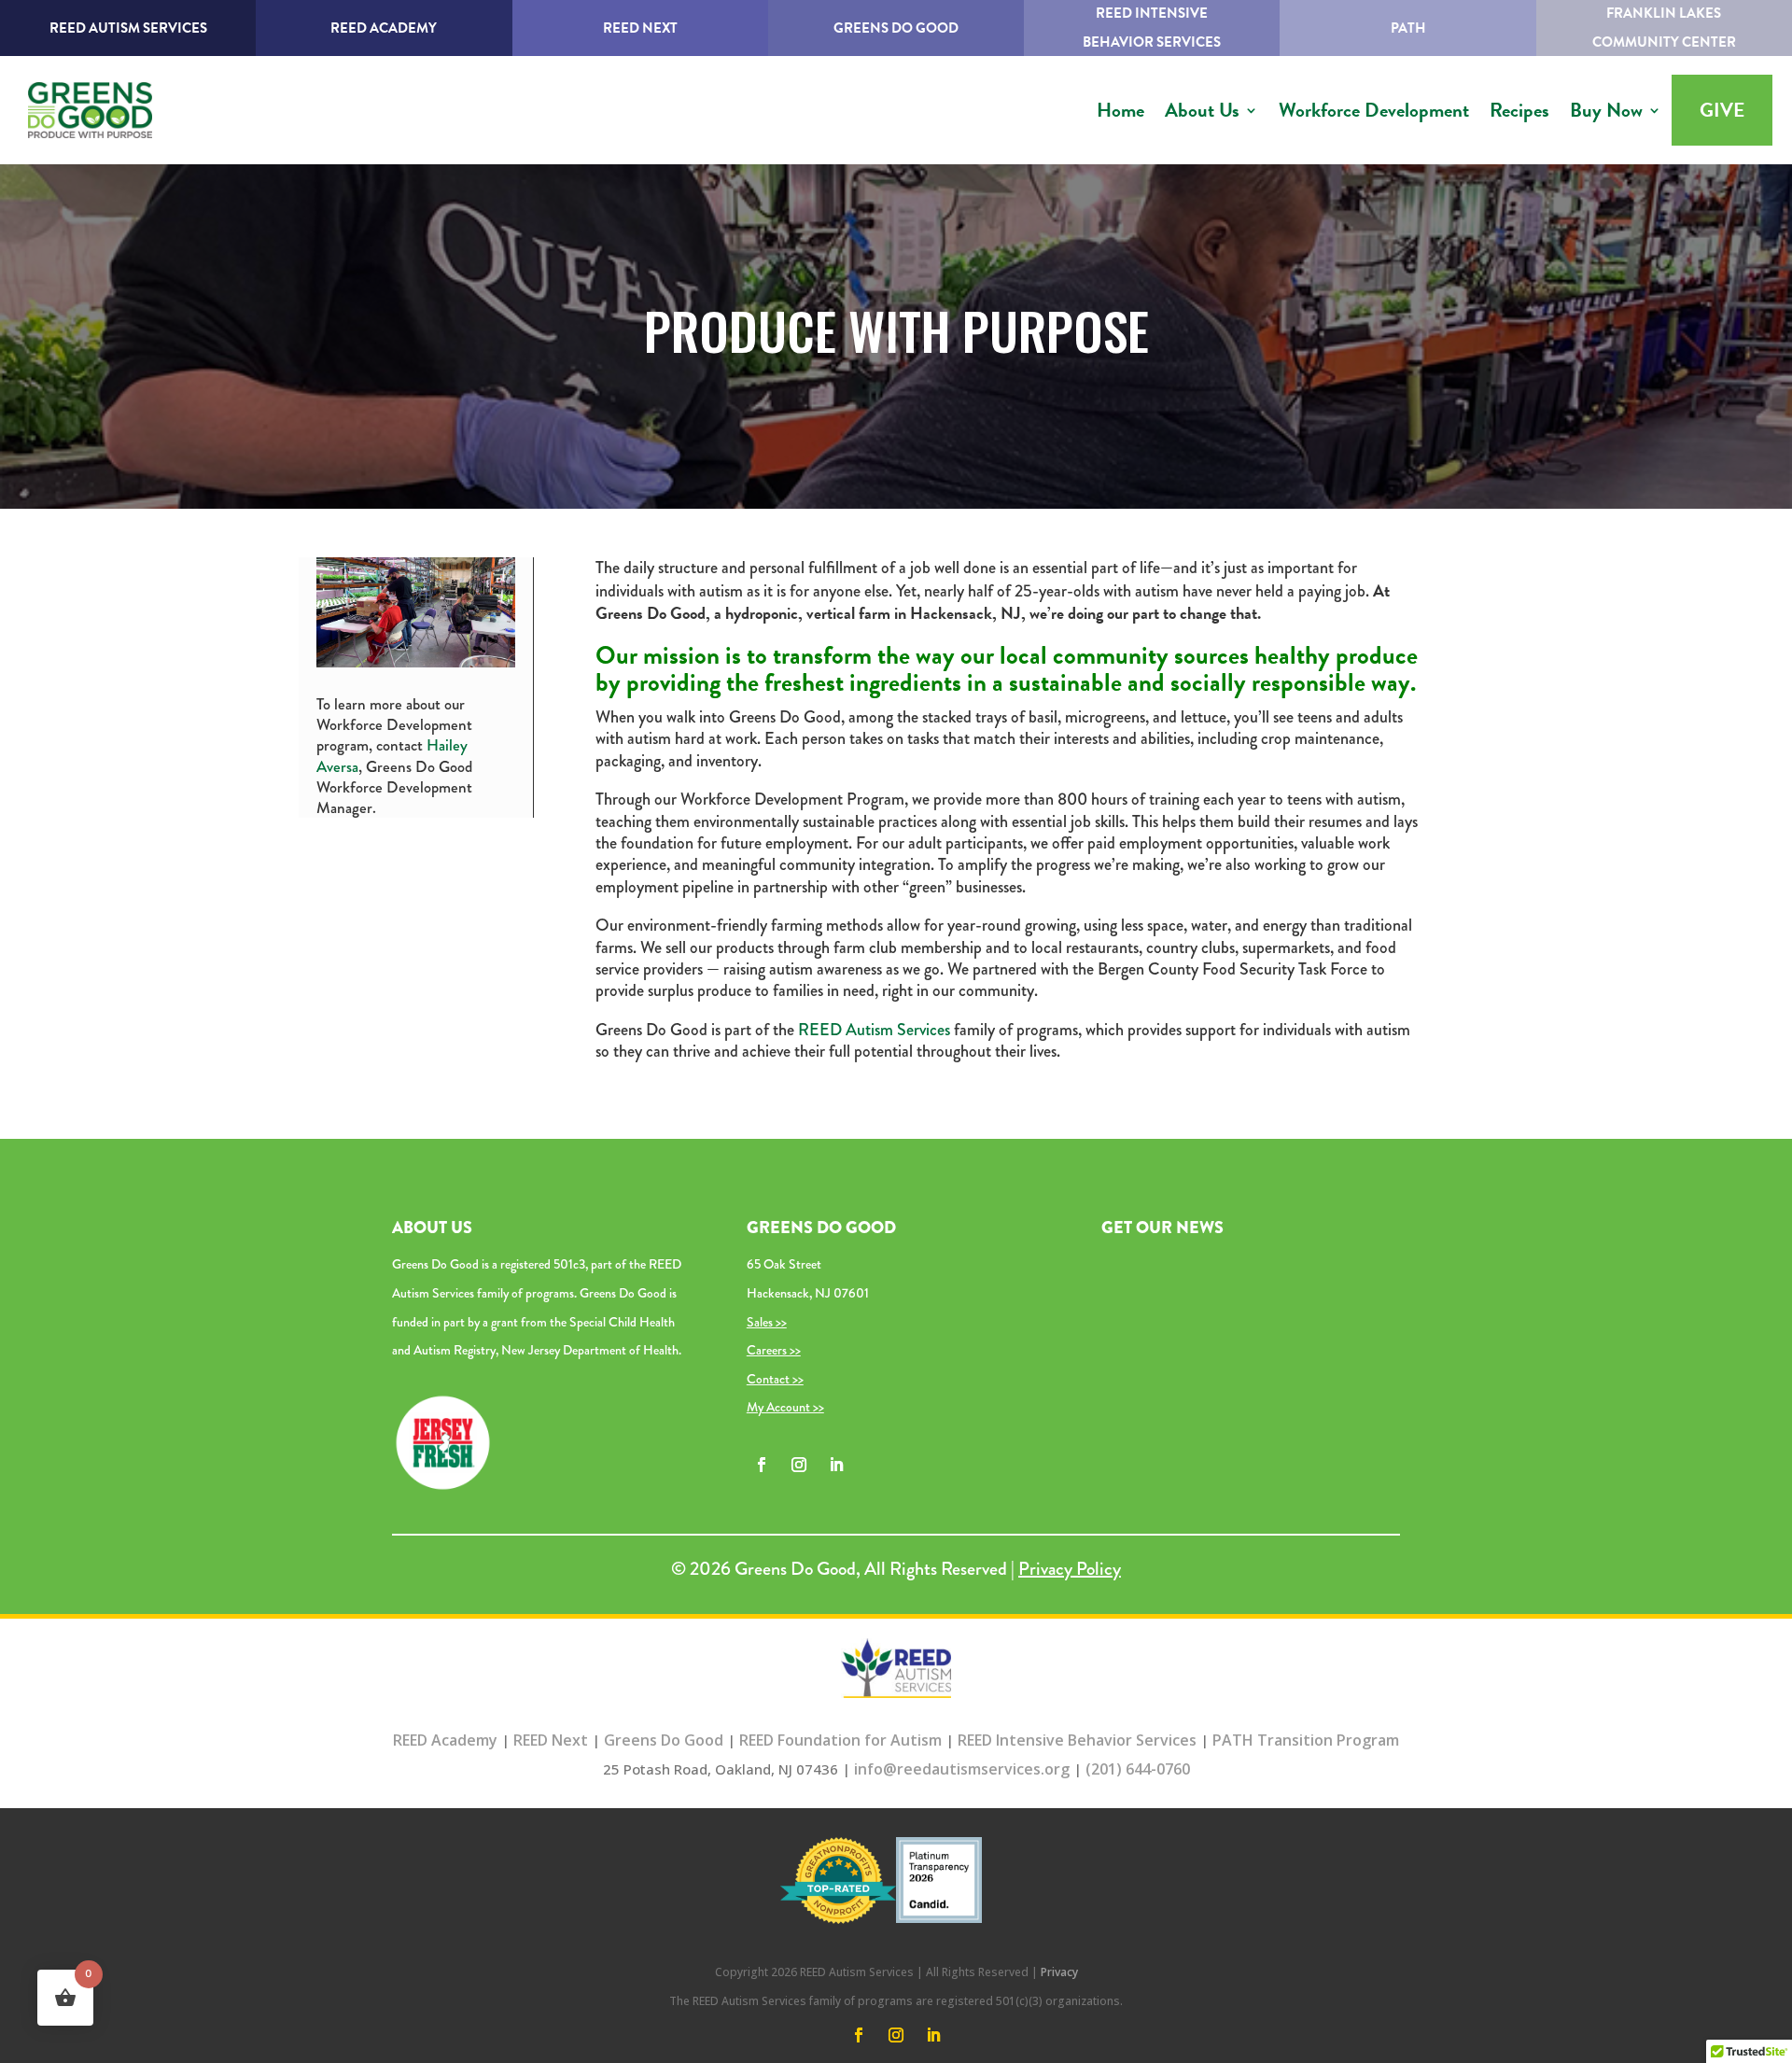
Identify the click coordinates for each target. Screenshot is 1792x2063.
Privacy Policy (1070, 1569)
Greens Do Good (896, 28)
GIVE (1722, 110)
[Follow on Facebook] (762, 1465)
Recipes (1519, 110)
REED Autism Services (128, 28)
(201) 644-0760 (1138, 1769)
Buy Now (1606, 110)
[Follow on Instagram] (799, 1465)
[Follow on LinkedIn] (836, 1465)
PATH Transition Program (1306, 1740)
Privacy (1059, 1972)
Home (1120, 110)
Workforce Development (1374, 110)
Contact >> (775, 1379)
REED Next (640, 28)
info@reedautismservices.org (962, 1769)
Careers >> (774, 1350)
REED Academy (384, 28)
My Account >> (785, 1407)
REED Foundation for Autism (840, 1740)
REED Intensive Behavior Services (1077, 1740)
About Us (1202, 110)
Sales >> (767, 1322)
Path (1408, 28)
